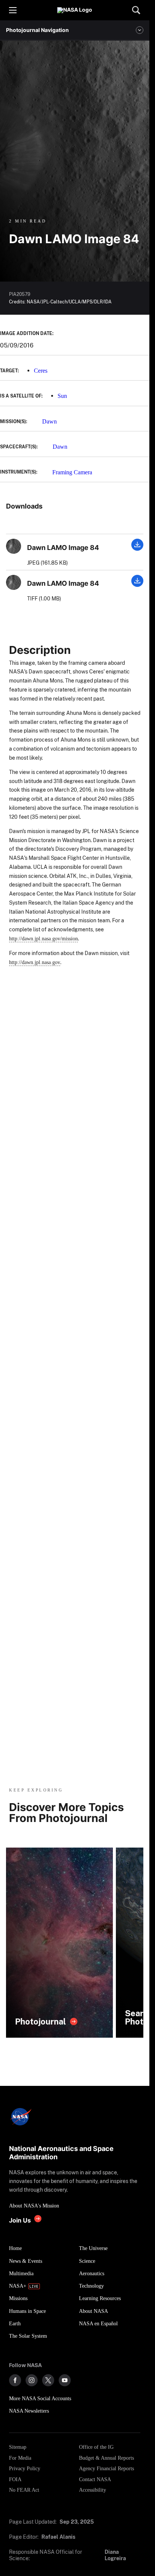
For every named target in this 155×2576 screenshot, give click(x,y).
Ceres (41, 371)
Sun (62, 396)
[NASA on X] (48, 2380)
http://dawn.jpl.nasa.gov (35, 962)
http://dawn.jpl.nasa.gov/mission (43, 938)
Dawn (49, 421)
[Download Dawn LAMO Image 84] (137, 549)
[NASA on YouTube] (65, 2380)
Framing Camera (72, 472)
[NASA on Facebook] (15, 2380)
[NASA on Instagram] (32, 2380)
